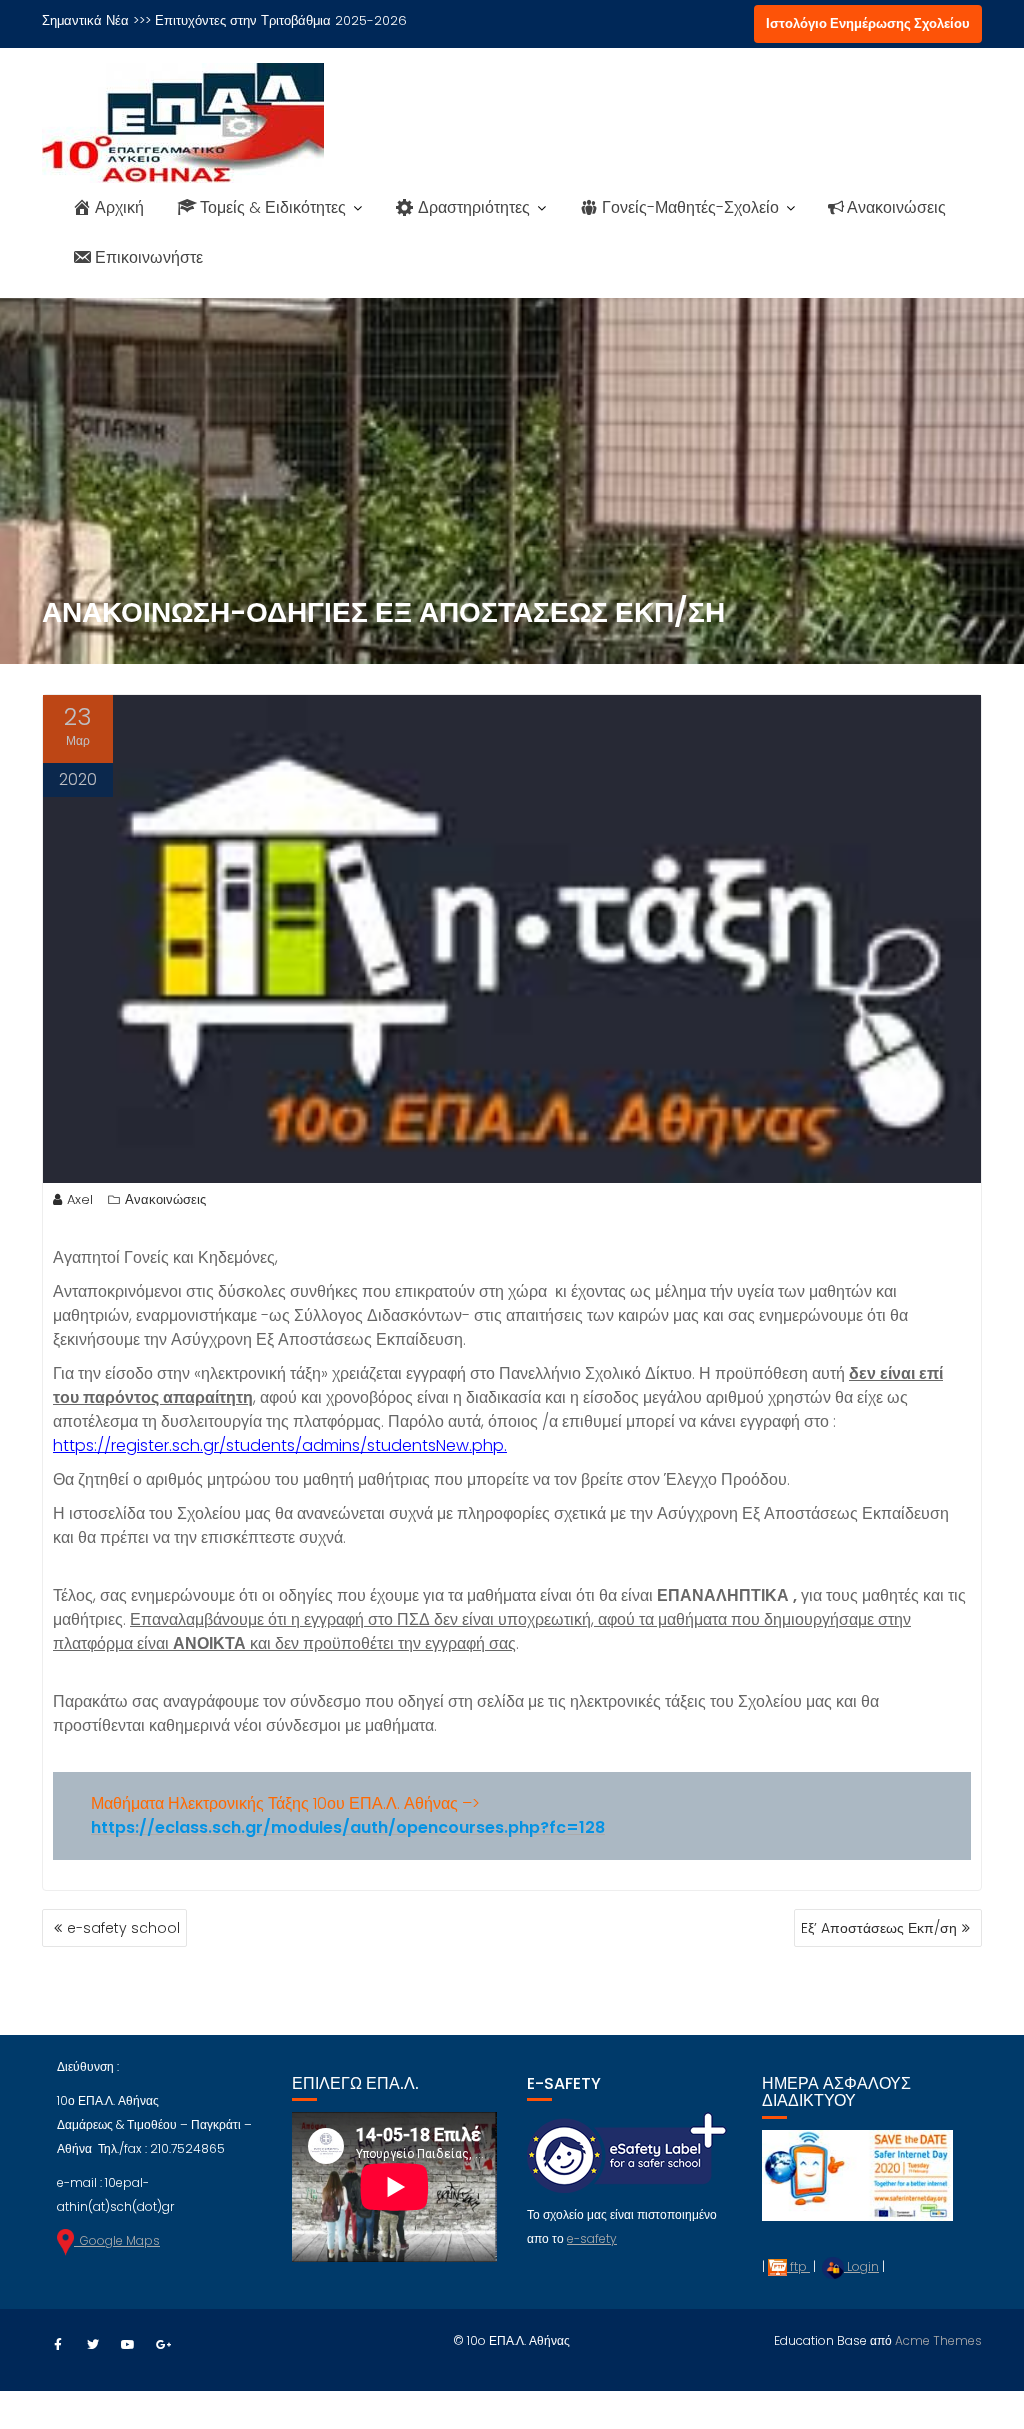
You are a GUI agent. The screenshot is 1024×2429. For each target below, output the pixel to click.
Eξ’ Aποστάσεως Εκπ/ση (879, 1928)
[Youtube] (128, 2345)
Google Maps (117, 2240)
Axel (80, 1199)
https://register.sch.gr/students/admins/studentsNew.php (278, 1445)
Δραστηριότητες (474, 207)
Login (861, 2266)
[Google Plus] (163, 2345)
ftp (798, 2266)
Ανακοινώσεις (896, 207)
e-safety (592, 2238)
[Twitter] (93, 2345)
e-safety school (123, 1928)
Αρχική (119, 207)
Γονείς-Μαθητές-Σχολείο (690, 207)
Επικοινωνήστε (149, 257)
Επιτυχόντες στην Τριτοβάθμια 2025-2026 (281, 20)
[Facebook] (58, 2345)
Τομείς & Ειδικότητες (273, 207)
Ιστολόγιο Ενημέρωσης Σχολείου (868, 23)
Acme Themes (938, 2340)
